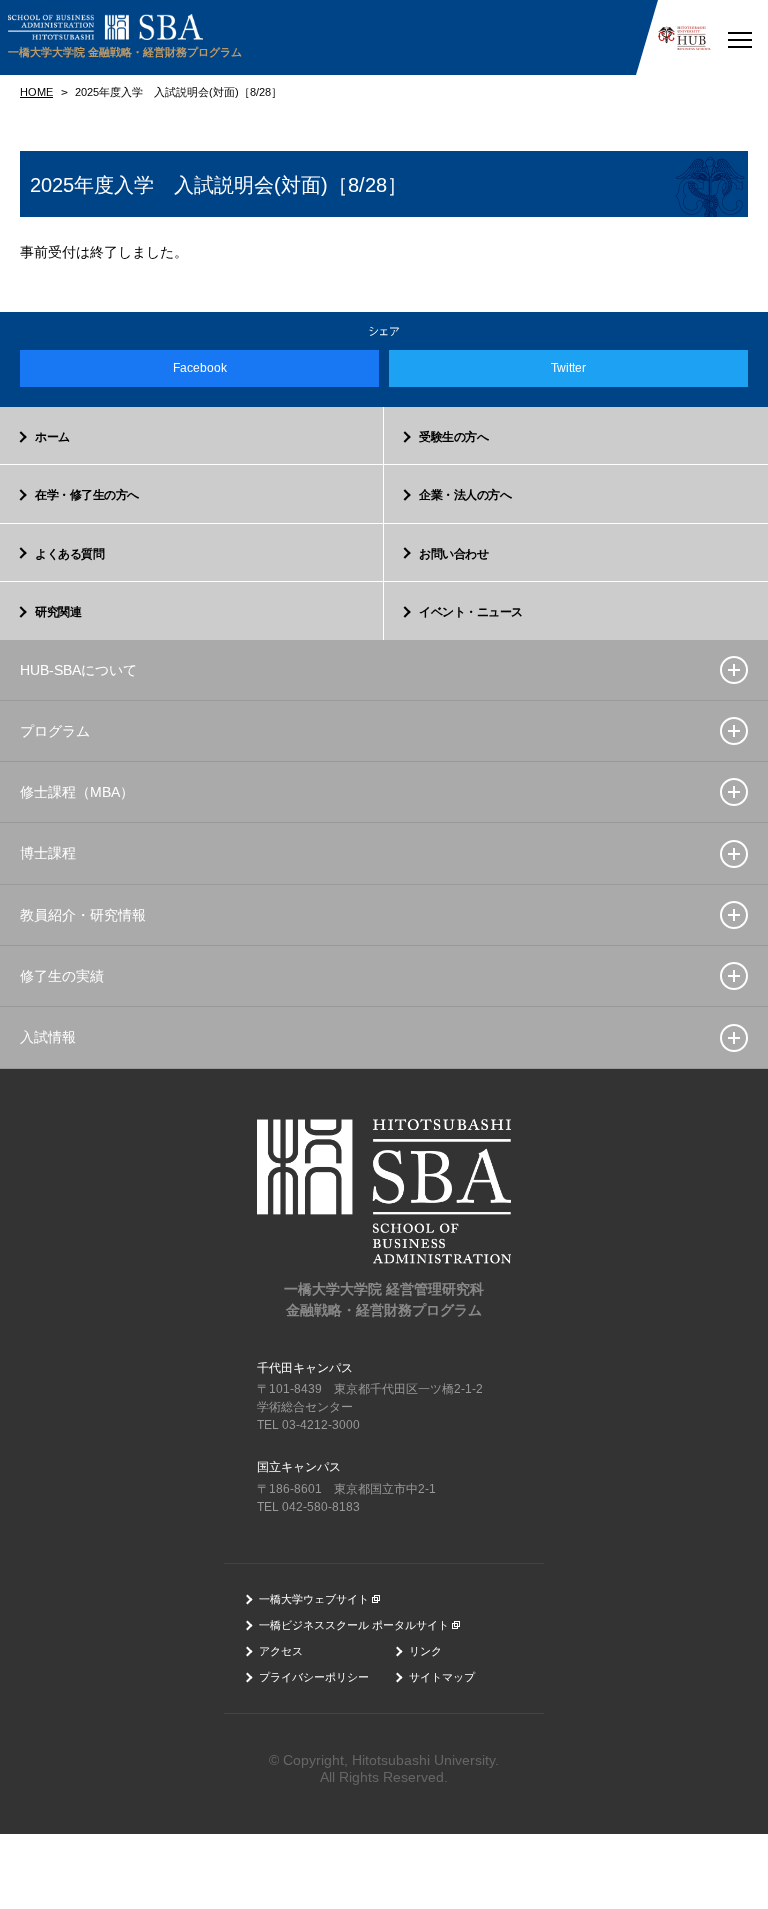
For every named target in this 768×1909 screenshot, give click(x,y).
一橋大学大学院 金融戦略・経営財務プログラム (125, 52)
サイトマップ (442, 1677)
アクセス (281, 1651)
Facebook (200, 368)
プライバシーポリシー (314, 1677)
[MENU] (739, 37)
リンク (425, 1651)
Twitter (568, 368)
